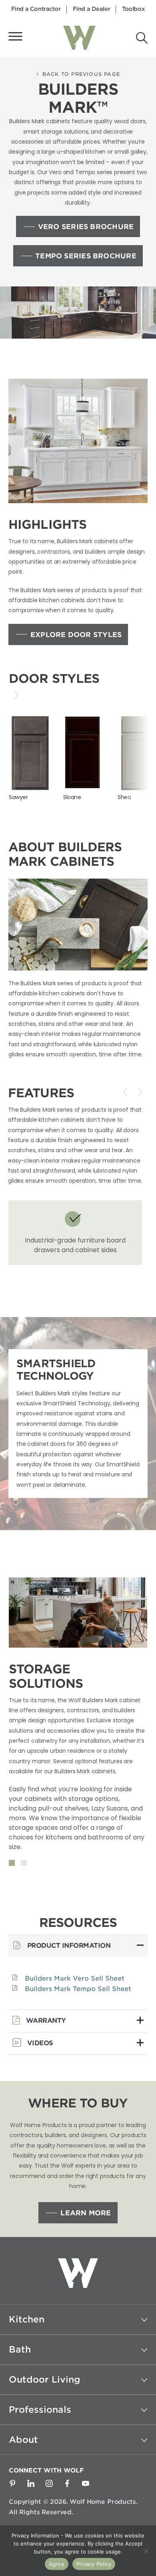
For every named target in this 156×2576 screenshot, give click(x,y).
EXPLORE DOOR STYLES (76, 635)
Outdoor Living (45, 2379)
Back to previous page (81, 74)
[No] (146, 2551)
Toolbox (133, 9)
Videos (39, 2043)
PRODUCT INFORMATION (68, 1946)
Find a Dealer (92, 9)
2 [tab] (24, 1863)
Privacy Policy (94, 2564)
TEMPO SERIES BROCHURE (86, 256)
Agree (57, 2564)
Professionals (40, 2410)
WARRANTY (45, 2021)
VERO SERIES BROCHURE (86, 227)
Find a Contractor (36, 9)
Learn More (86, 2213)
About (23, 2440)
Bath (20, 2349)
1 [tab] (12, 1863)
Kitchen (27, 2319)
